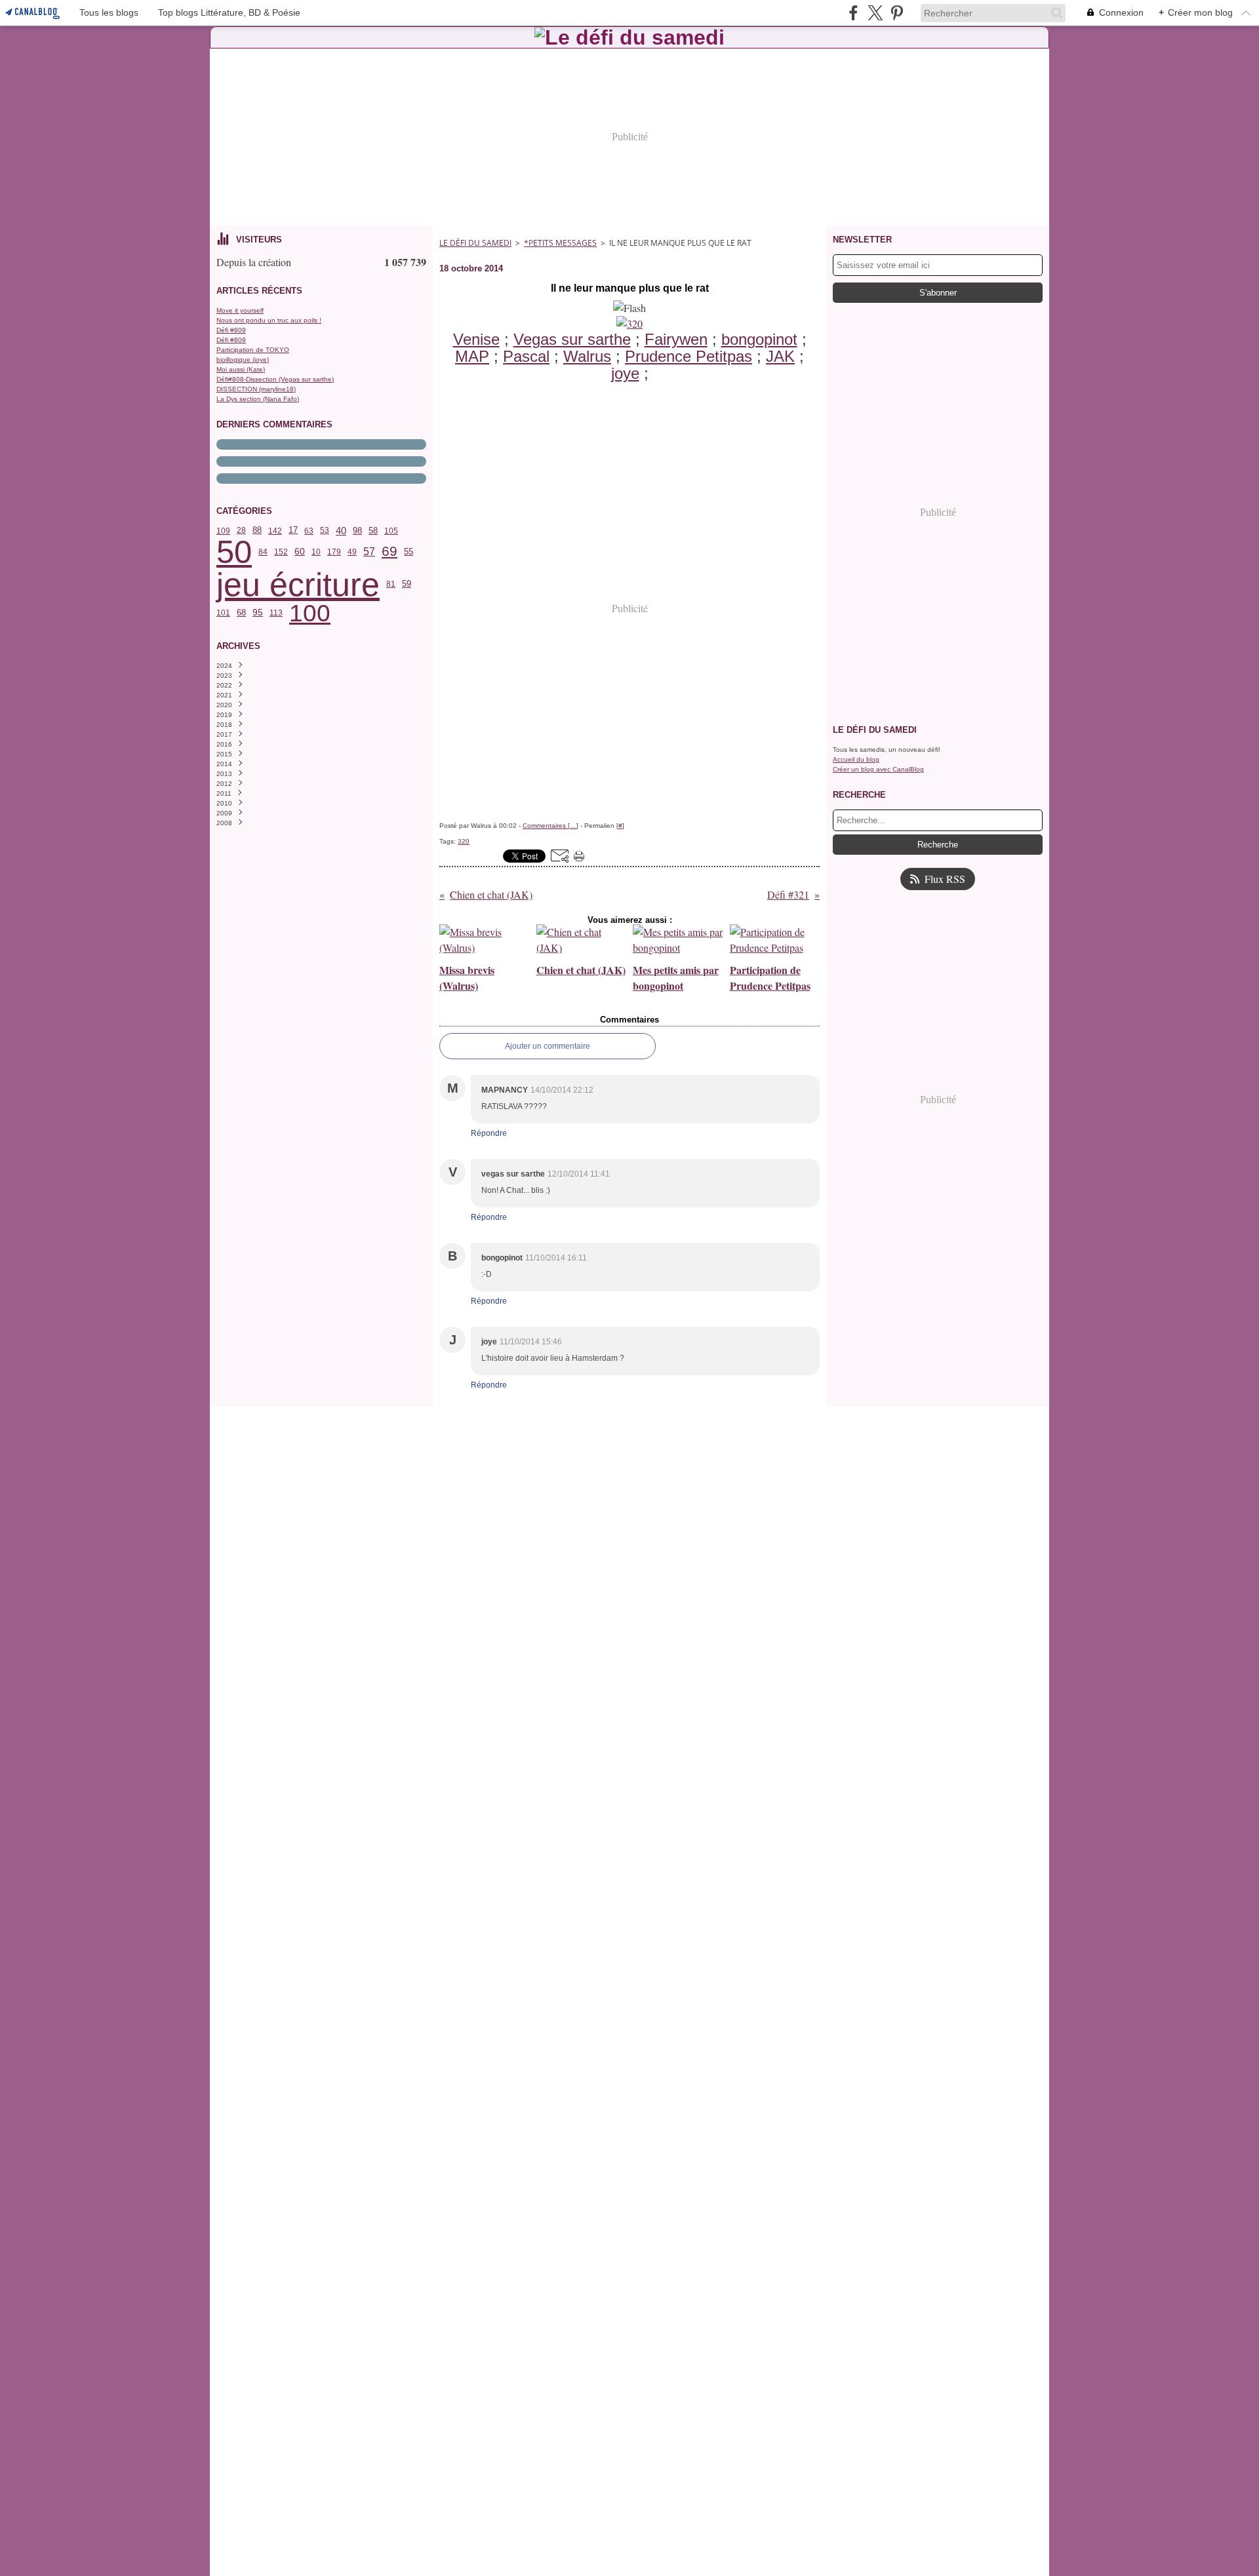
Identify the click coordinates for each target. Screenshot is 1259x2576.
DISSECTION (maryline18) (256, 389)
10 (316, 552)
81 (391, 584)
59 (407, 584)
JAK (780, 356)
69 (390, 552)
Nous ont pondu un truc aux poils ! (269, 320)
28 (241, 530)
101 (223, 613)
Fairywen (676, 339)
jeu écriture (298, 585)
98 (357, 531)
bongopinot (759, 339)
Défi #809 (231, 330)
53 (325, 530)
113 (276, 613)
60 (300, 552)
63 (309, 531)
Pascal (526, 356)
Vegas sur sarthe (572, 339)
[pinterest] (897, 13)
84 (263, 552)
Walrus (587, 356)
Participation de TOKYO (253, 350)
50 (234, 552)
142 (275, 531)
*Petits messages (560, 243)
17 (293, 531)
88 (257, 531)
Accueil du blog (856, 759)
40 (341, 531)
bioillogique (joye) (243, 360)
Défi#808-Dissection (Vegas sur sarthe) (275, 379)
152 (281, 552)
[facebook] (853, 13)
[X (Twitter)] (875, 13)
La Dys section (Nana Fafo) (258, 399)
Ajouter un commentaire (548, 1046)
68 (241, 613)
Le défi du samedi (475, 243)
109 (223, 531)
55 (409, 552)
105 (391, 531)
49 (352, 552)
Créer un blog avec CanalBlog (878, 769)
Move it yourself (240, 310)
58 (373, 531)
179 (334, 552)
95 (258, 613)
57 (369, 552)
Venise (476, 339)
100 (310, 613)
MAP (472, 356)
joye (625, 373)
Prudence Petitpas (689, 356)
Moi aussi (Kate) (241, 369)
